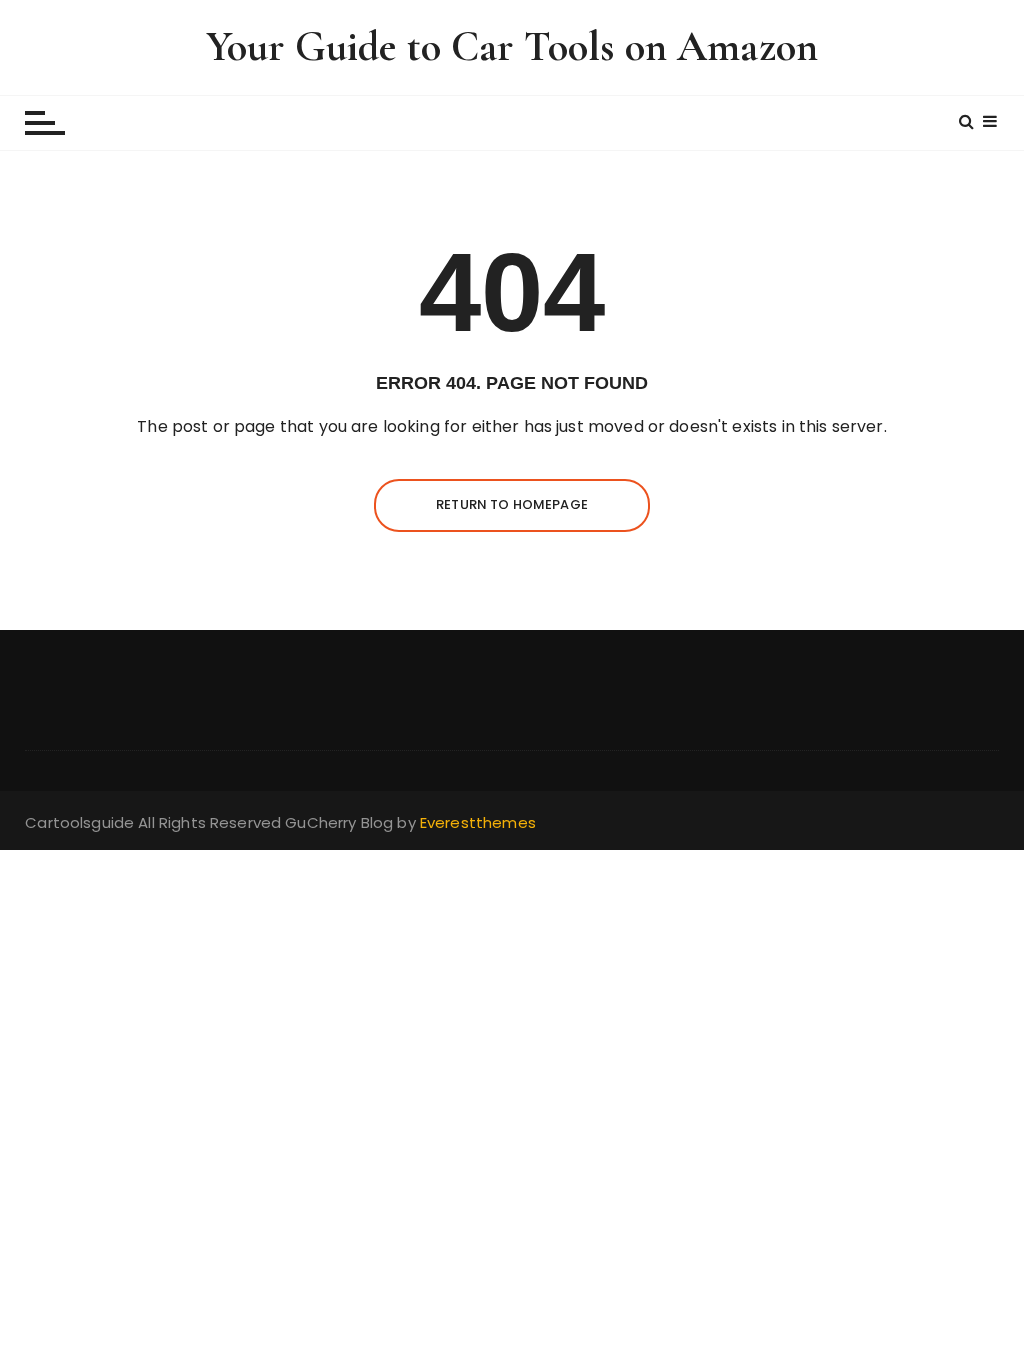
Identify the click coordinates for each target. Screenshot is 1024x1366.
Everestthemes (478, 822)
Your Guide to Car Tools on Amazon (512, 46)
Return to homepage (512, 504)
